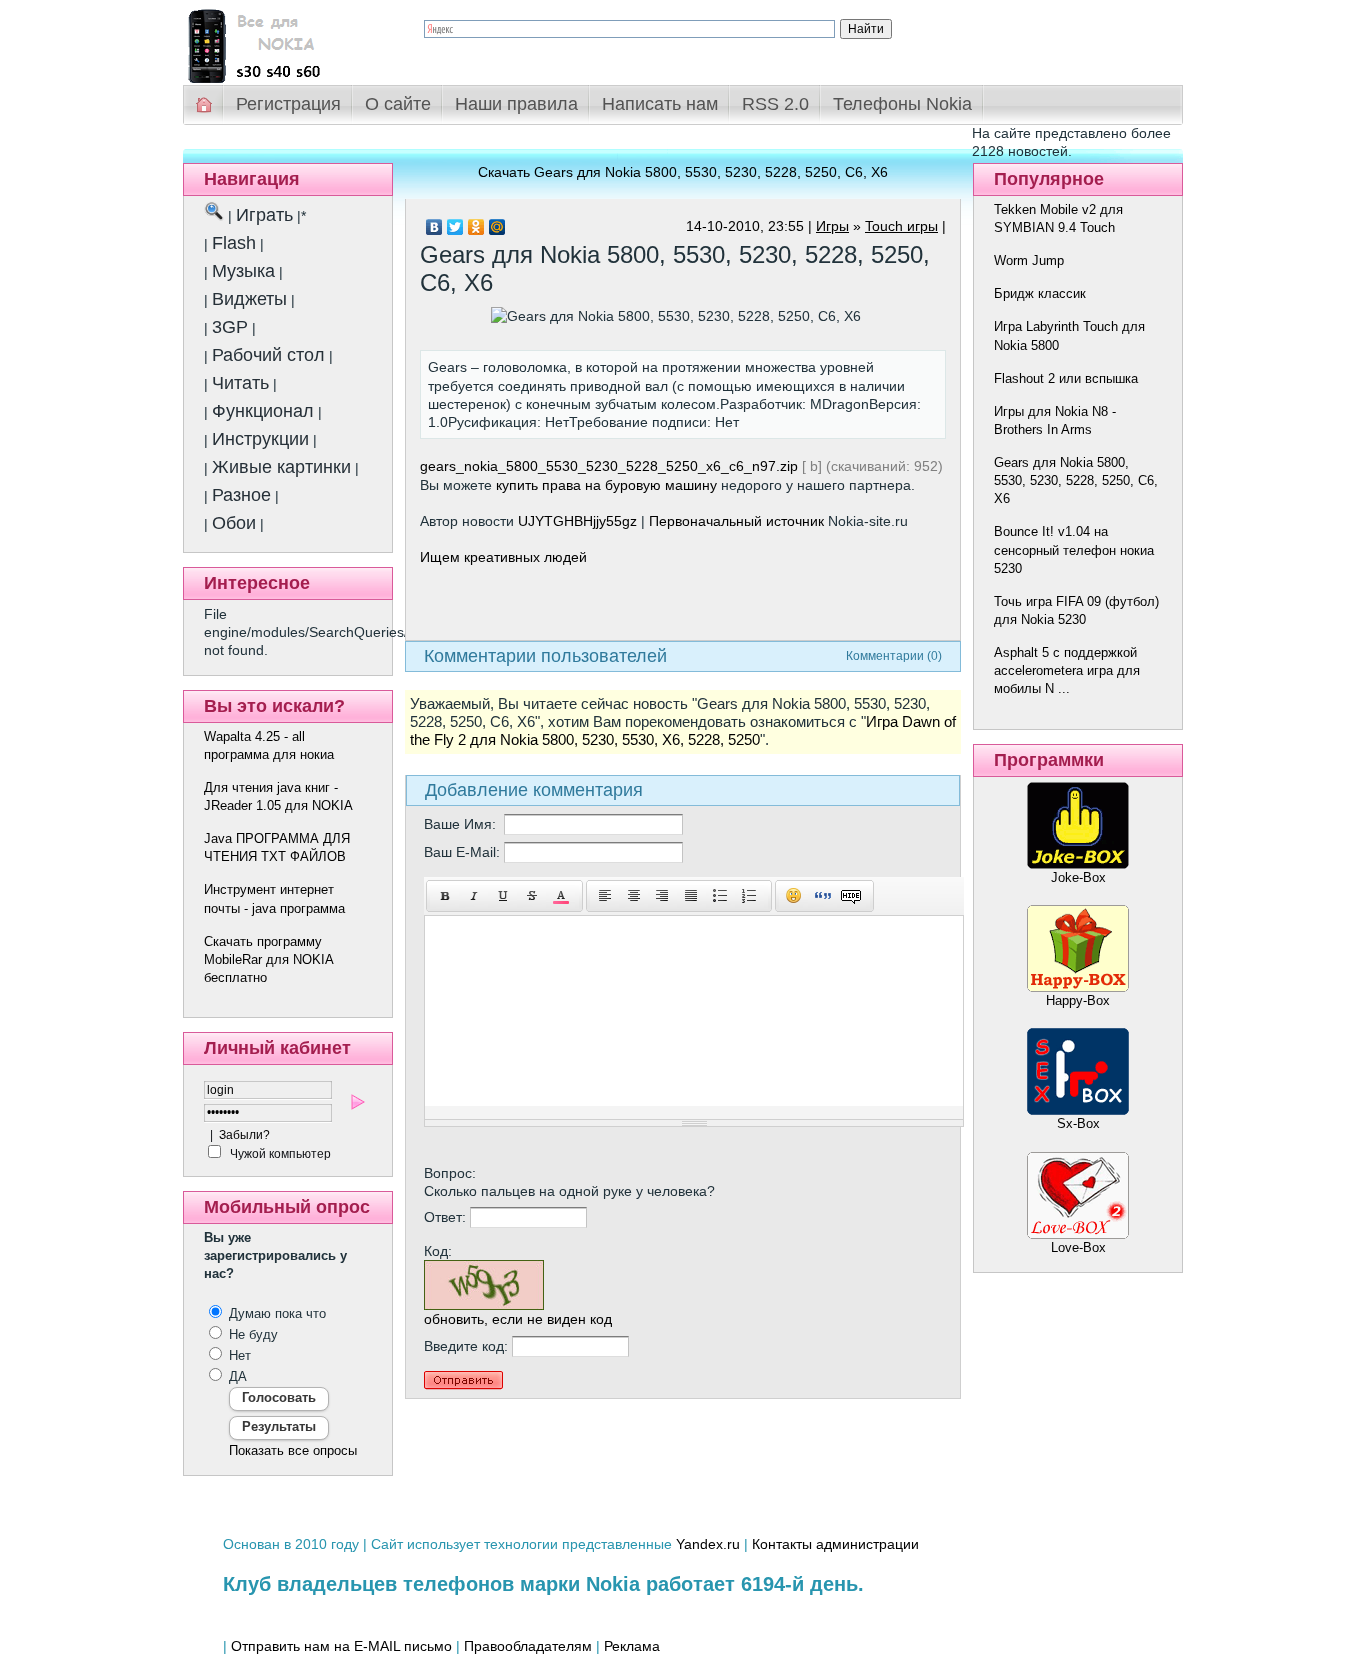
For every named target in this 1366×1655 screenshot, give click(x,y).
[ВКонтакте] (434, 227)
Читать (240, 383)
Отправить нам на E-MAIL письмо (341, 1646)
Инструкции (260, 439)
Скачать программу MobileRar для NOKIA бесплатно (268, 959)
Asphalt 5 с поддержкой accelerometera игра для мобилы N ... (1067, 670)
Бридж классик (1040, 293)
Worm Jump (1029, 260)
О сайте (398, 104)
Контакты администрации (835, 1544)
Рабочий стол (268, 355)
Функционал (263, 411)
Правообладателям (528, 1646)
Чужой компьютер (279, 1154)
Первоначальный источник (736, 521)
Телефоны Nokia (902, 104)
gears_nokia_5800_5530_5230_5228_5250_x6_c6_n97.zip (609, 466)
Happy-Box (1078, 1000)
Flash (234, 243)
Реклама (632, 1646)
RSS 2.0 (775, 104)
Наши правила (516, 104)
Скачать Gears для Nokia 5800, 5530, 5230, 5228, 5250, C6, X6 (683, 172)
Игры (832, 226)
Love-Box (1078, 1247)
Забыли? (244, 1135)
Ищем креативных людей (503, 557)
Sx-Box (1078, 1123)
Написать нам (660, 104)
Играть (264, 215)
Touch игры (901, 226)
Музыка (243, 271)
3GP (230, 327)
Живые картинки (281, 467)
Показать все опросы (293, 1450)
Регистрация (288, 104)
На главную (205, 104)
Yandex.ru (708, 1544)
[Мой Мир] (497, 227)
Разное (241, 495)
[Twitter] (455, 227)
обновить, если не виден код (518, 1319)
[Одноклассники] (476, 227)
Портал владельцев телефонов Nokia (288, 41)
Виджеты (249, 299)
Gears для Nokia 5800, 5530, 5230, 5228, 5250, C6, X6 (1076, 480)
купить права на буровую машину (606, 485)
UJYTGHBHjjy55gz (577, 521)
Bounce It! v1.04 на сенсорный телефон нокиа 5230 (1074, 549)
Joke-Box (1078, 877)
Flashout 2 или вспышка (1066, 378)
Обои (234, 523)
